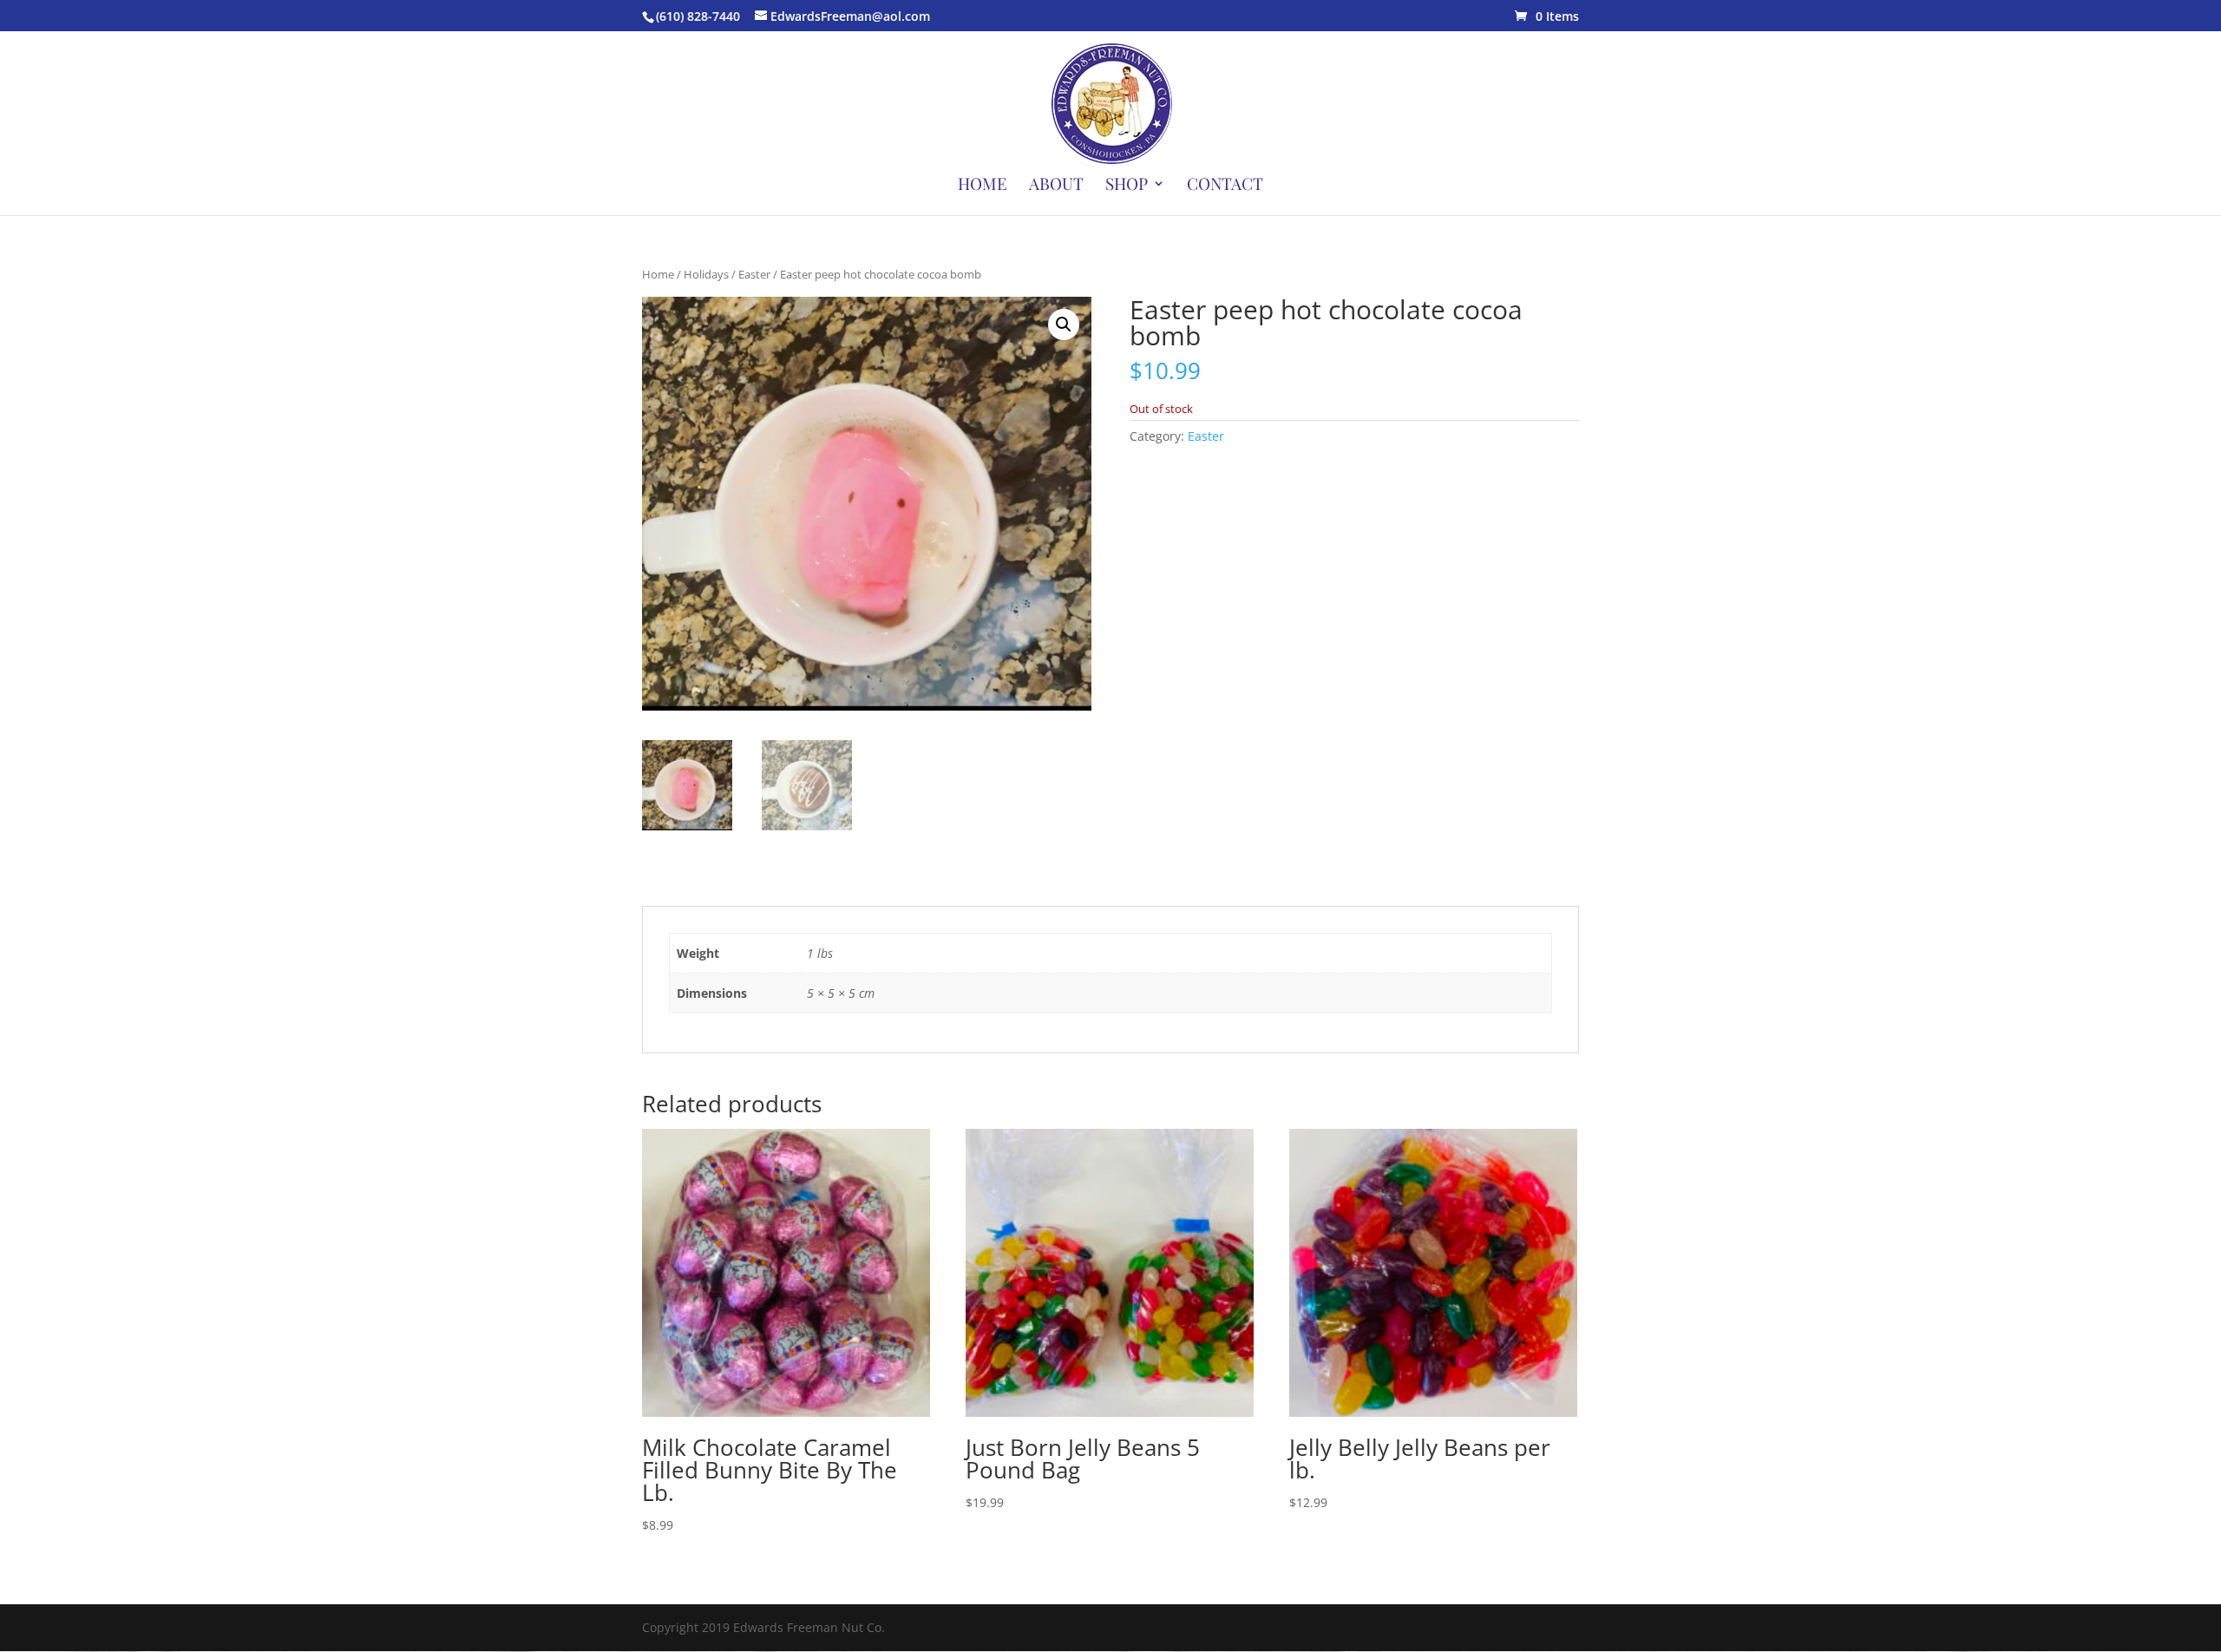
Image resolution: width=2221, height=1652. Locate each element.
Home (983, 186)
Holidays (706, 274)
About (1056, 186)
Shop (1127, 186)
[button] (1064, 324)
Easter (754, 274)
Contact (1225, 186)
